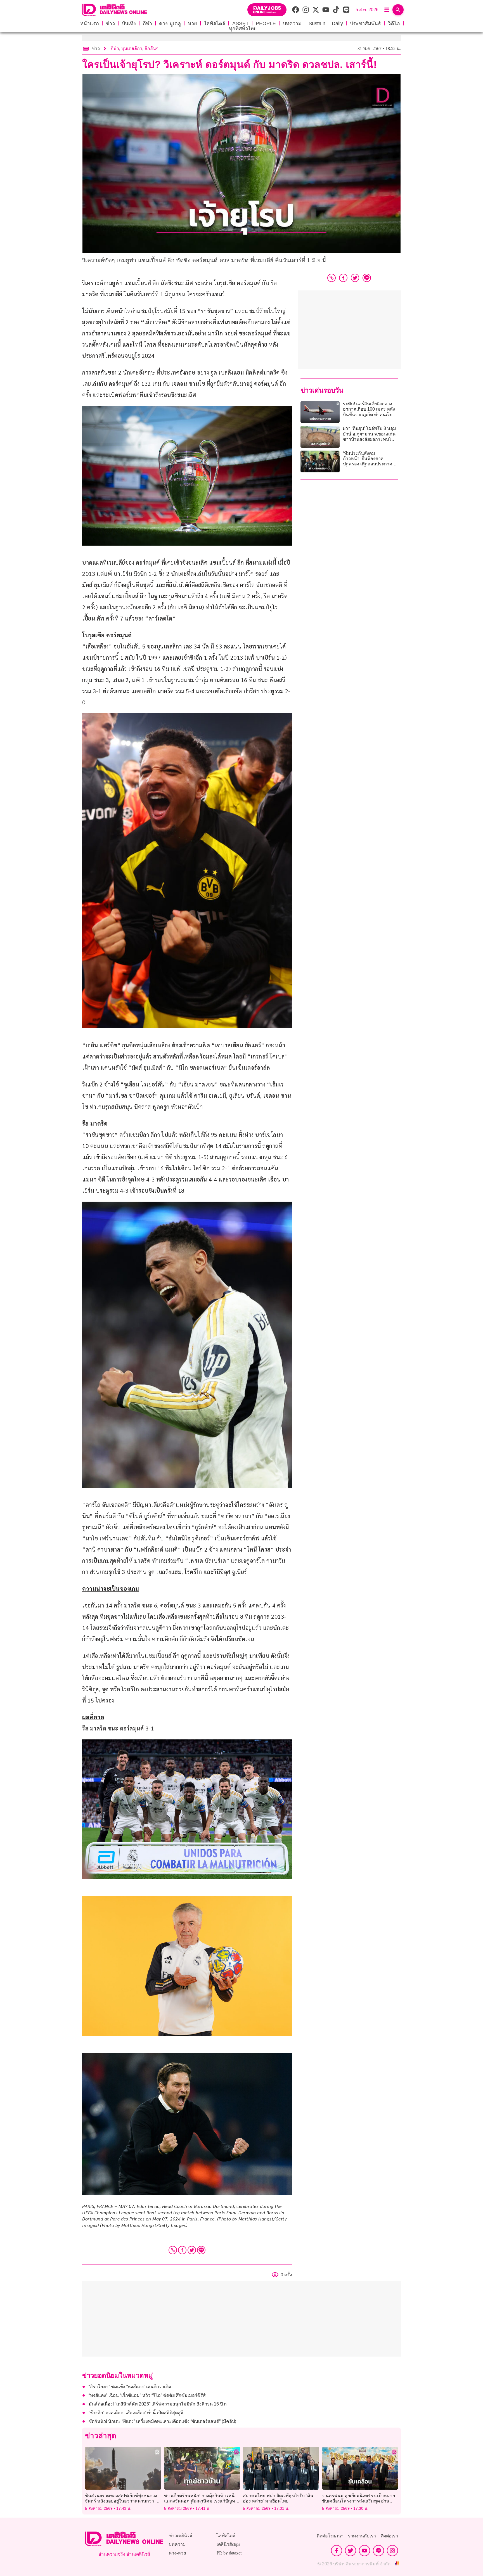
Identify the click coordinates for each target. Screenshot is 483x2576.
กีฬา (147, 23)
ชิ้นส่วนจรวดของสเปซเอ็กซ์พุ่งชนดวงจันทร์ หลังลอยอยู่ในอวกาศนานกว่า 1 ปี (121, 2501)
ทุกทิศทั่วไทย (243, 29)
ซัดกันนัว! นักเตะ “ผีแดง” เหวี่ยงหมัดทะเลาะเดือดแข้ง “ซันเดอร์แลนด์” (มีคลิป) (162, 2421)
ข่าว (110, 23)
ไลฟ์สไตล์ (215, 23)
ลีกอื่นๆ (151, 48)
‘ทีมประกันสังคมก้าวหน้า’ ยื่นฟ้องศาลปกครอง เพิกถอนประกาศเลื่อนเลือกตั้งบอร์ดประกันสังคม (368, 464)
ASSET (241, 23)
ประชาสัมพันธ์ (365, 23)
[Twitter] (192, 2250)
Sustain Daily (326, 23)
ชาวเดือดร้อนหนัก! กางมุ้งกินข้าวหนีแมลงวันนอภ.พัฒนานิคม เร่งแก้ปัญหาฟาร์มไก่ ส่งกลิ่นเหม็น (201, 2501)
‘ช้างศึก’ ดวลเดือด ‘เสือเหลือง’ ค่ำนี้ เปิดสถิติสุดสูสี (136, 2413)
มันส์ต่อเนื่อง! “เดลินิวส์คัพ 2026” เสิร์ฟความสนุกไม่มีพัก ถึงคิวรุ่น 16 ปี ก (158, 2404)
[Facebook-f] (337, 2551)
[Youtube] (364, 2551)
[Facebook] (182, 2250)
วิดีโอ (394, 23)
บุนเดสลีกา (132, 48)
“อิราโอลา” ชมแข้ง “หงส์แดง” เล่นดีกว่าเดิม (130, 2387)
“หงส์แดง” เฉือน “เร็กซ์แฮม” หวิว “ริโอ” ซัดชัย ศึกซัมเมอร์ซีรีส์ (147, 2395)
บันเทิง (129, 23)
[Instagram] (392, 2551)
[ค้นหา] (398, 10)
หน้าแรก (90, 23)
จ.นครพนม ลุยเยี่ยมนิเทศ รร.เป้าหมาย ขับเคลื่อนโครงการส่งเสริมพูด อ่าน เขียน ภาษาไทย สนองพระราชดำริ (358, 2501)
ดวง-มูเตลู (170, 23)
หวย (192, 23)
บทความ (292, 23)
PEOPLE (266, 23)
